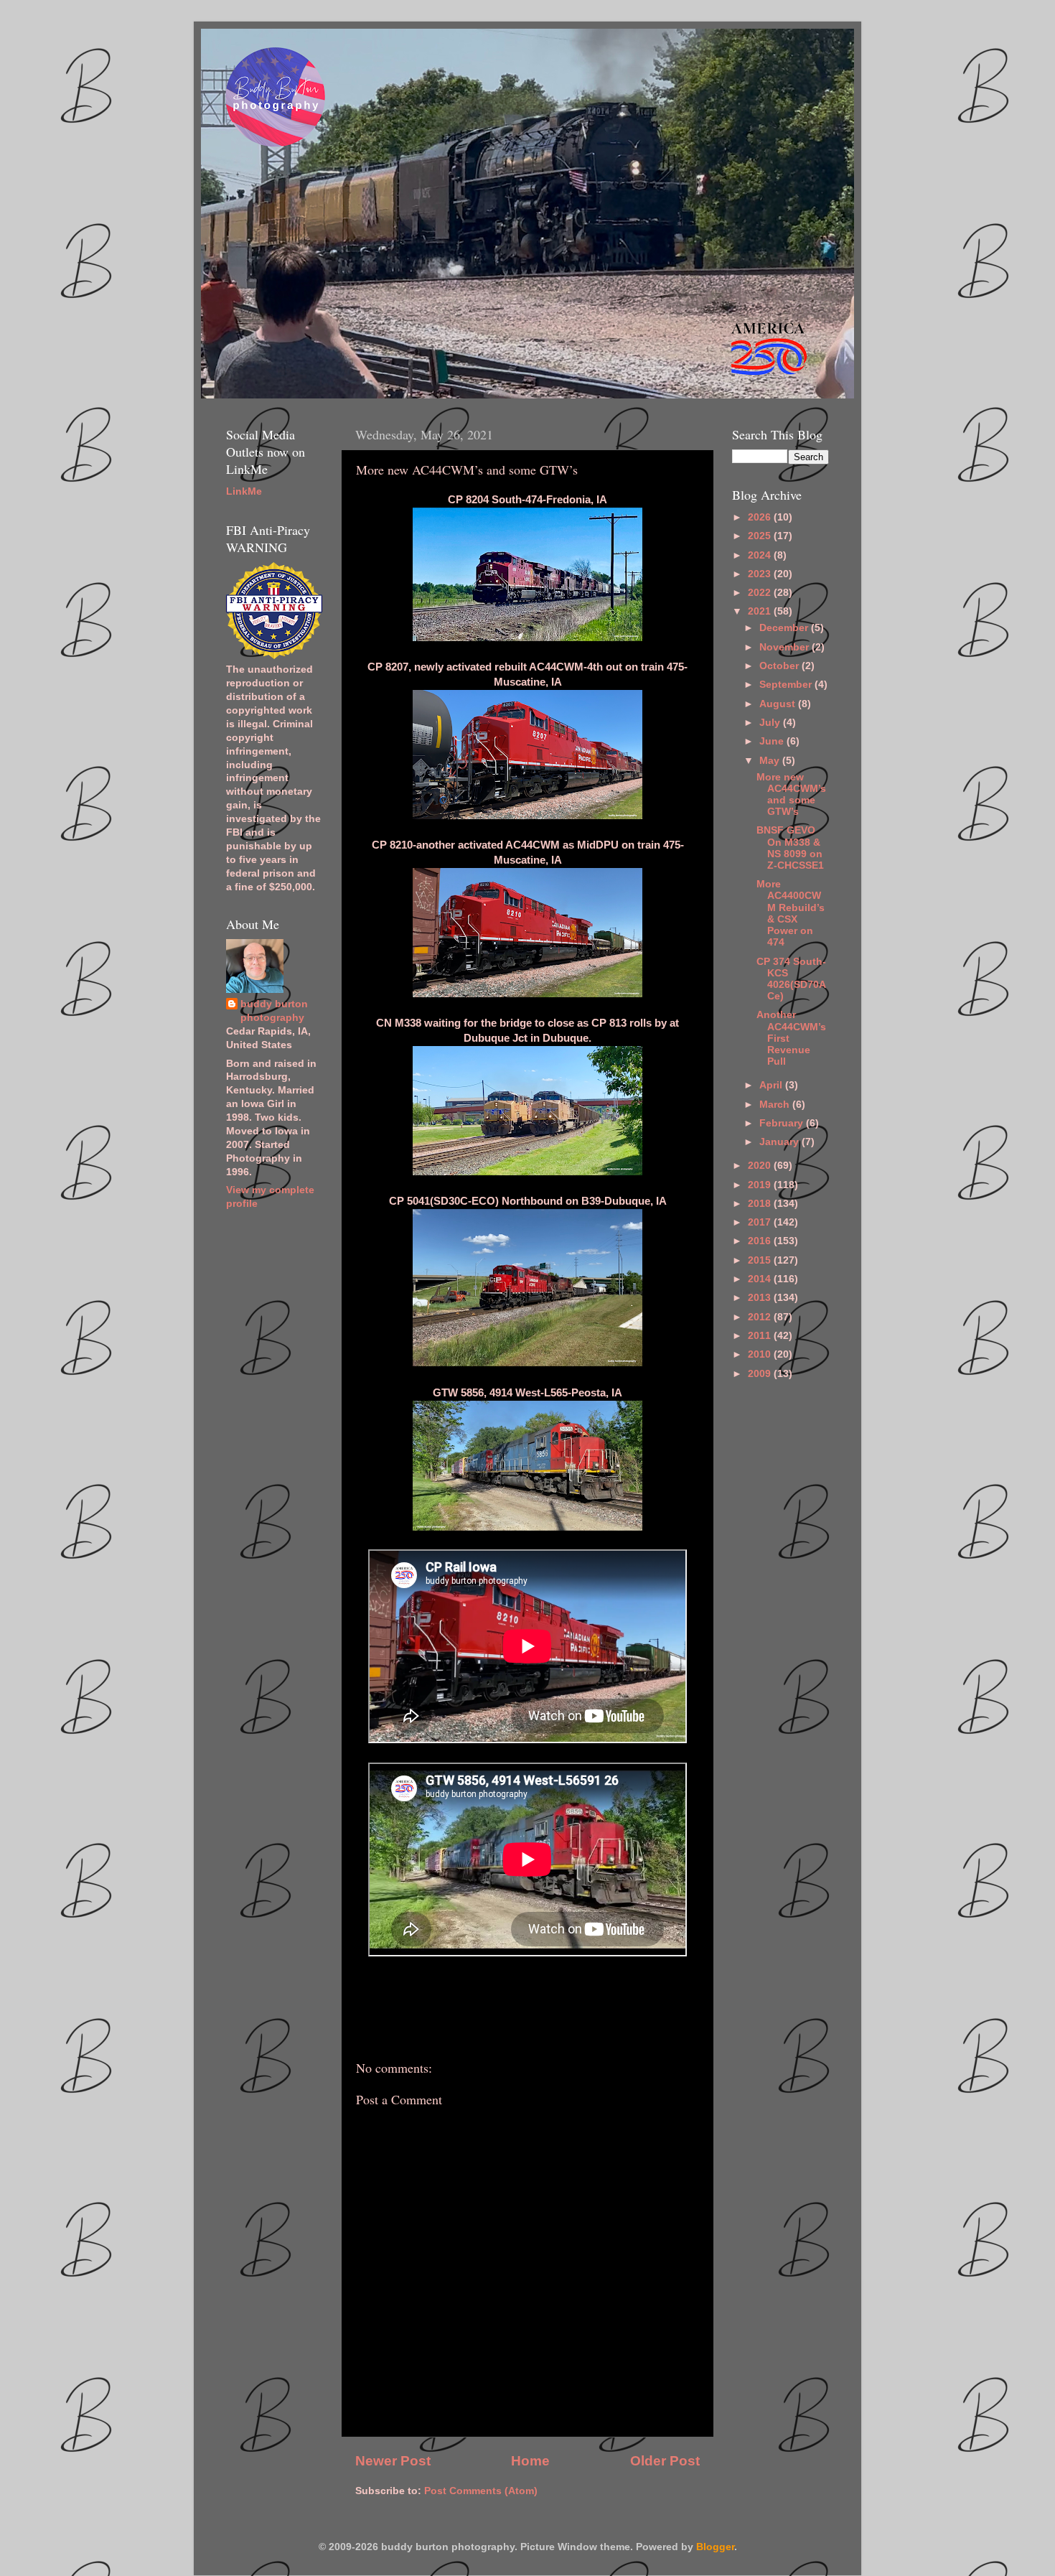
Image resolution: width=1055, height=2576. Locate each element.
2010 (761, 1354)
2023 (761, 574)
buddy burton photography (274, 1011)
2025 (761, 536)
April (772, 1085)
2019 (761, 1185)
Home (530, 2461)
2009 (761, 1374)
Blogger (715, 2547)
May (771, 761)
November (786, 647)
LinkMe (244, 491)
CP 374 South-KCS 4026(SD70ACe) (791, 979)
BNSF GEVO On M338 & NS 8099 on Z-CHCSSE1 (790, 848)
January (780, 1142)
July (771, 723)
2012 (761, 1317)
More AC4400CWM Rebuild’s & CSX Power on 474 (791, 913)
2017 (761, 1222)
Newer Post (393, 2461)
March (776, 1105)
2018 (761, 1204)
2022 (761, 593)
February (783, 1123)
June (773, 741)
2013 (761, 1298)
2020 (761, 1166)
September (787, 685)
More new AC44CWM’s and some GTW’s (791, 795)
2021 (761, 611)
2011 (761, 1336)
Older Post (665, 2461)
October (780, 666)
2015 (761, 1260)
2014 (761, 1279)
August (779, 704)
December (785, 628)
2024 (761, 555)
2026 (761, 517)
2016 (761, 1241)
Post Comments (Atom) (481, 2491)
